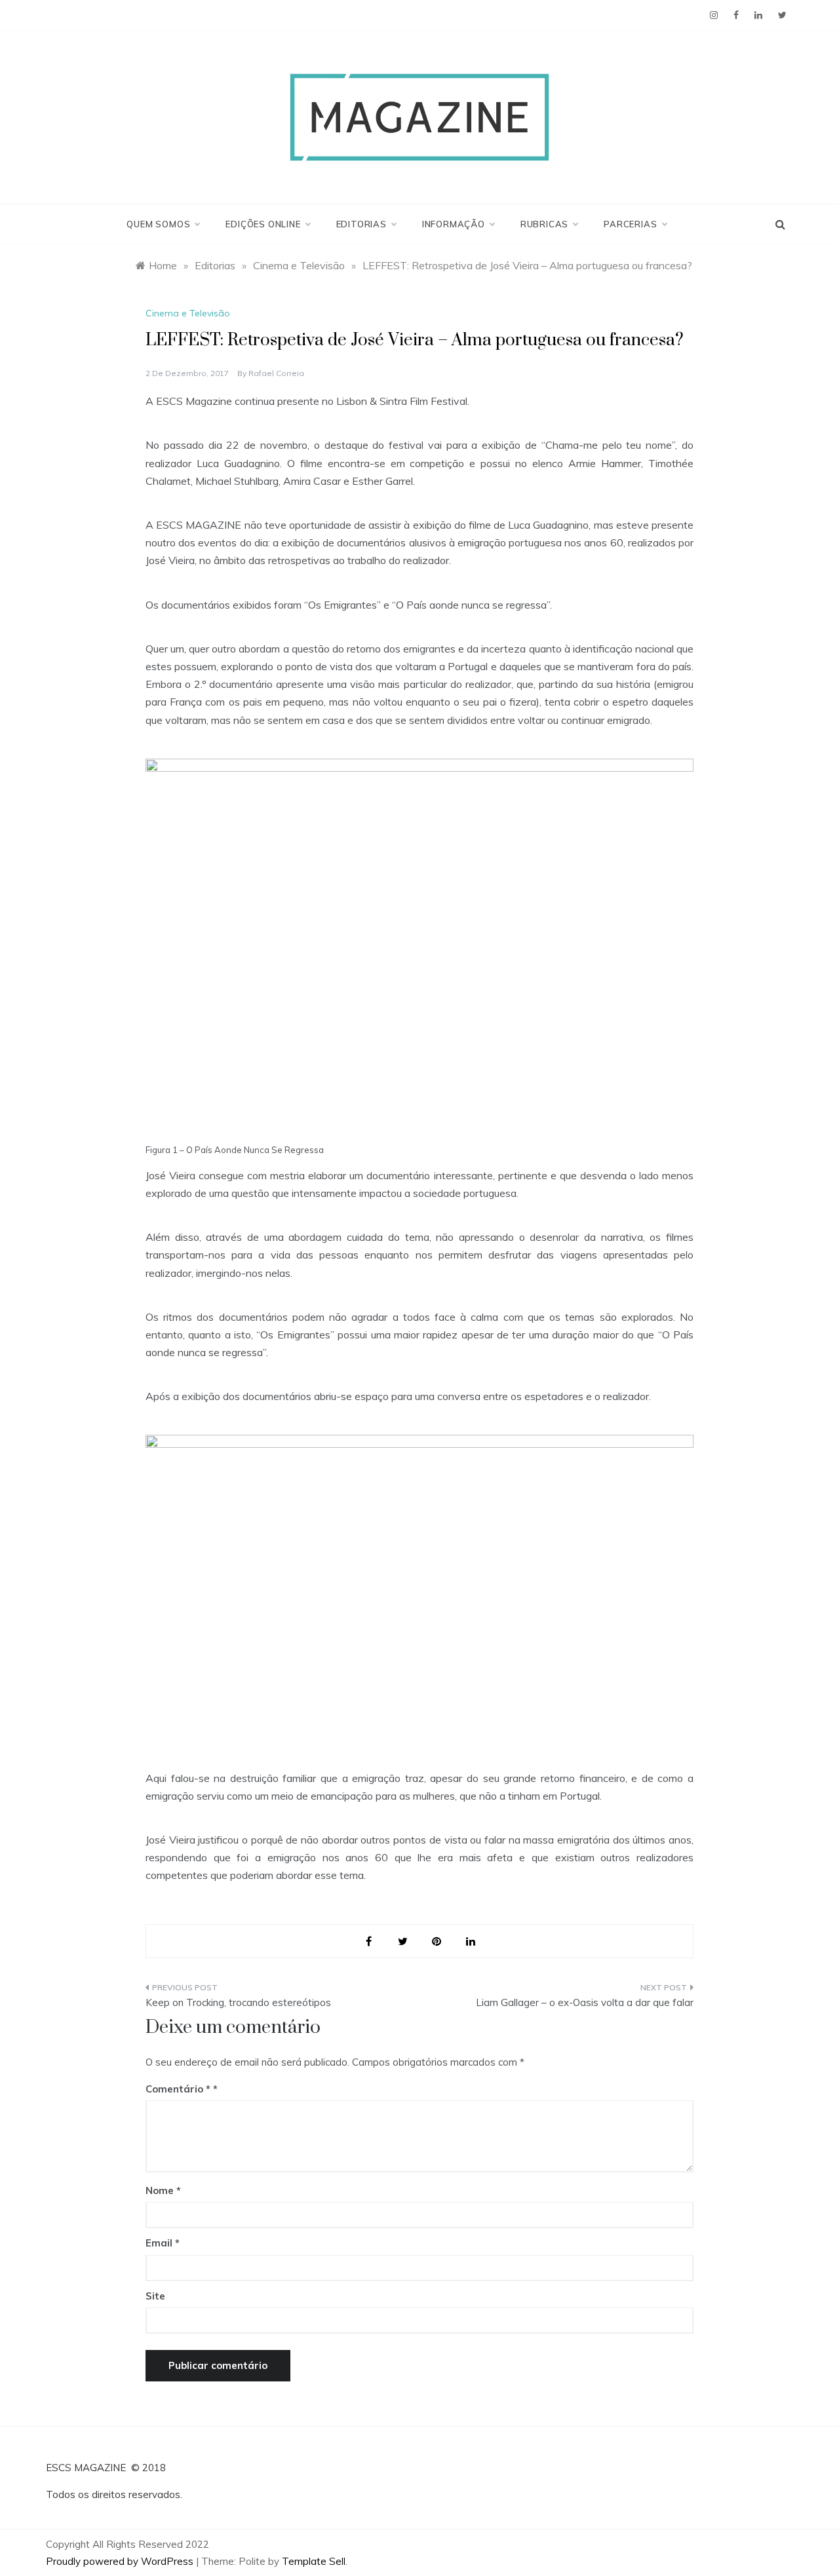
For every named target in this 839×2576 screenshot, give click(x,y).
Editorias (361, 224)
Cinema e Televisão (188, 313)
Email (163, 2243)
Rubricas (544, 224)
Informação (454, 224)
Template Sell (314, 2561)
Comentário (178, 2089)
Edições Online (263, 224)
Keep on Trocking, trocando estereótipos (238, 2002)
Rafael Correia (276, 373)
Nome (163, 2190)
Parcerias (630, 224)
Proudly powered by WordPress (121, 2561)
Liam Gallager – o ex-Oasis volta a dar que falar (585, 2002)
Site (155, 2296)
